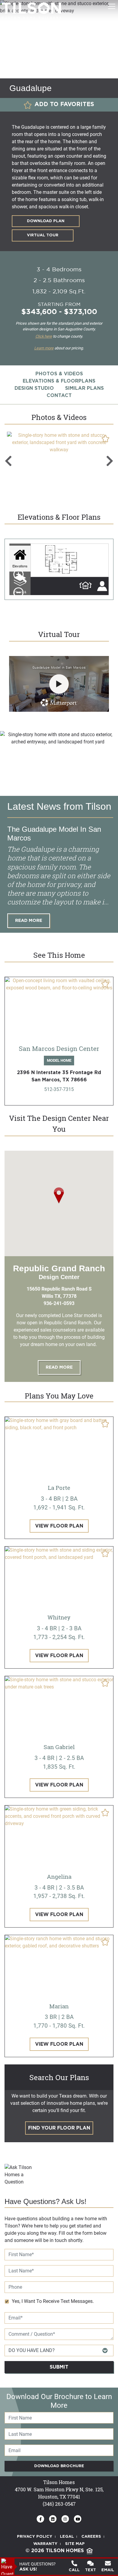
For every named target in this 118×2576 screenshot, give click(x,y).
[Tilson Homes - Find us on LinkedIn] (53, 2519)
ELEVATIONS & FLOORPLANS (59, 381)
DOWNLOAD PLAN (46, 221)
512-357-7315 (59, 1089)
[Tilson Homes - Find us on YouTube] (78, 2519)
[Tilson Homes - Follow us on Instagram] (65, 2519)
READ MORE (29, 921)
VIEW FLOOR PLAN (59, 1526)
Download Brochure (59, 2466)
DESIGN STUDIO (34, 388)
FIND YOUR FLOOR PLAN (59, 2128)
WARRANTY (45, 2544)
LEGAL (67, 2537)
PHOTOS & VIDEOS (59, 374)
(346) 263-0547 (59, 2504)
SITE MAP (75, 2544)
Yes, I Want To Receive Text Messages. (53, 2301)
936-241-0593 (59, 1303)
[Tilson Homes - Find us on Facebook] (40, 2519)
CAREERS (91, 2537)
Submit (59, 2367)
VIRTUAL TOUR (43, 235)
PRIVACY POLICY (35, 2537)
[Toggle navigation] (112, 6)
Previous (8, 461)
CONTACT (59, 396)
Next (110, 461)
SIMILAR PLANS (84, 388)
